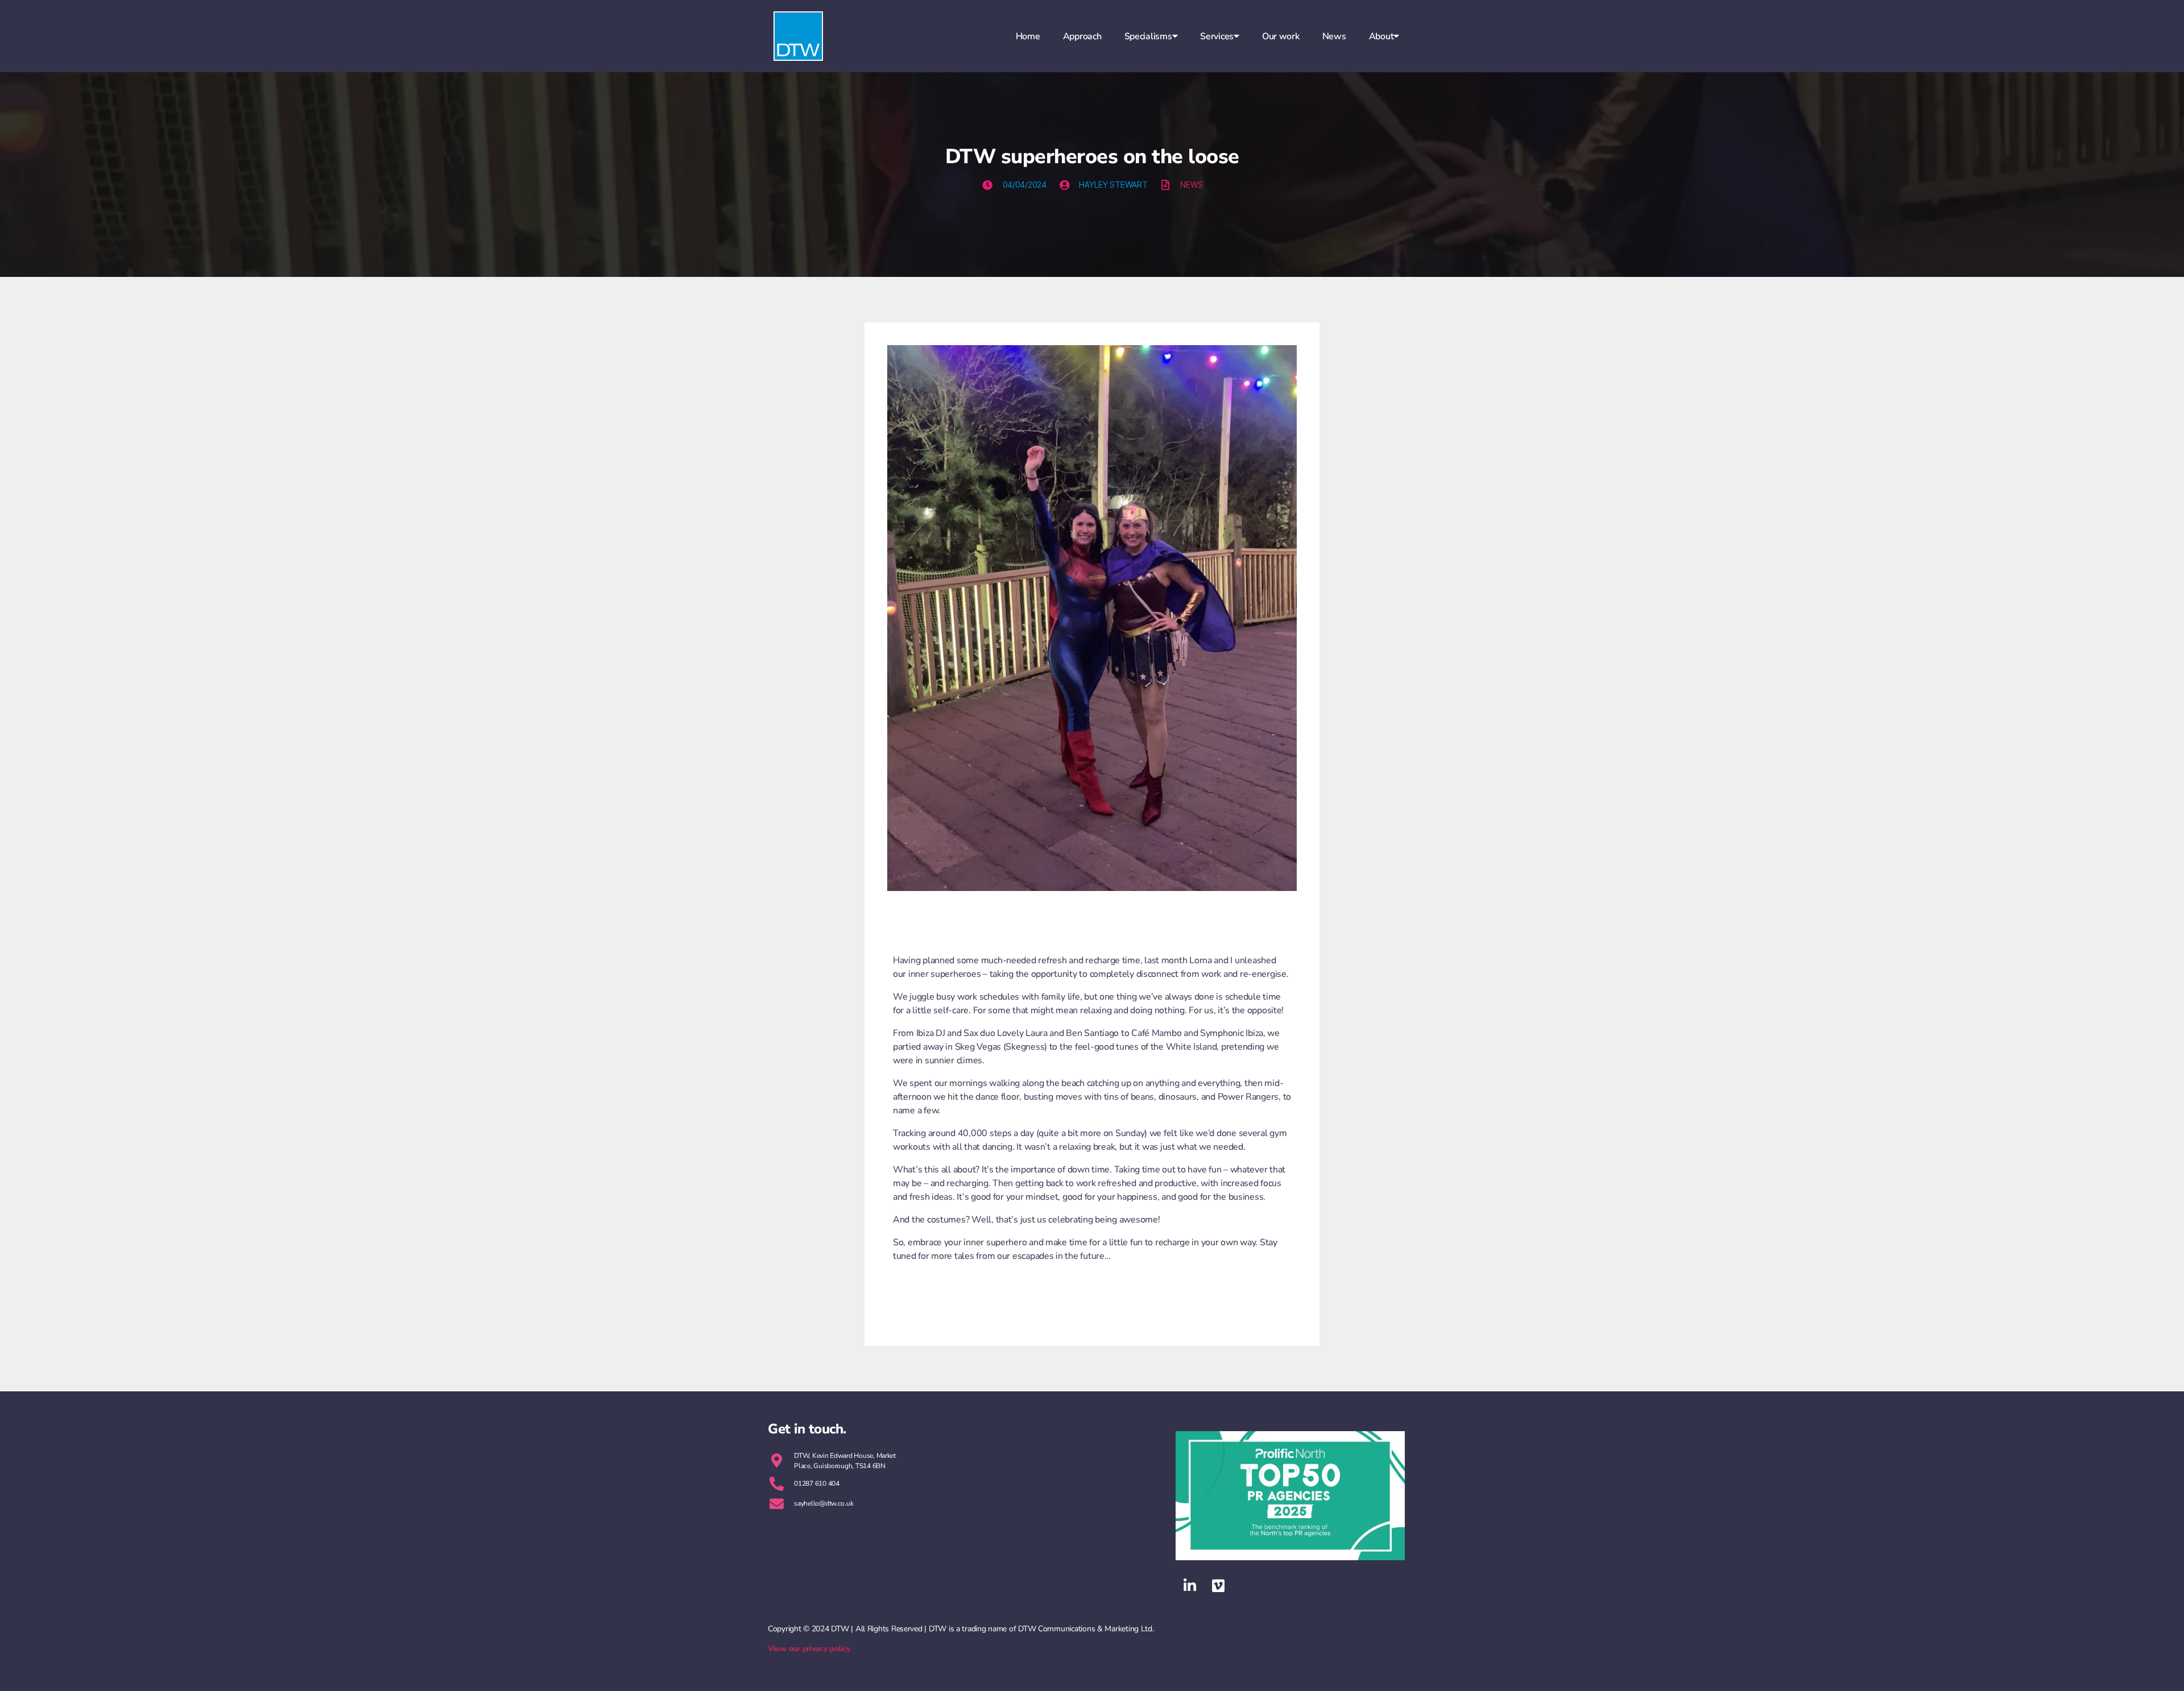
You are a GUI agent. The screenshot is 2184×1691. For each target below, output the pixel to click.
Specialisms (1148, 36)
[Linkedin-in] (1190, 1586)
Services (1217, 36)
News (1334, 36)
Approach (1082, 36)
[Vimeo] (1218, 1586)
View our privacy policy (809, 1649)
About (1381, 36)
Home (1028, 36)
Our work (1281, 36)
